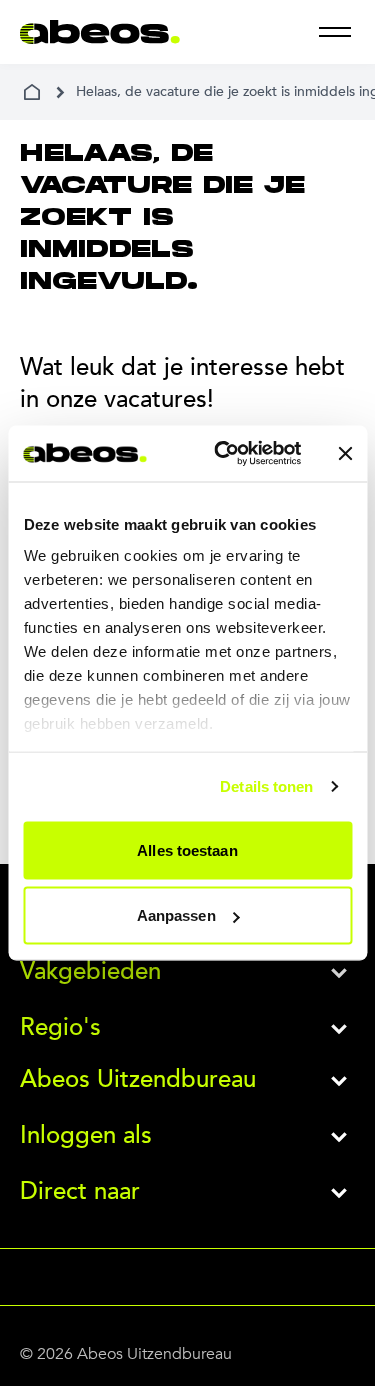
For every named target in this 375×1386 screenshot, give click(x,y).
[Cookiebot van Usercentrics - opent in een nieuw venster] (223, 454)
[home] (32, 92)
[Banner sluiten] (345, 453)
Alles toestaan (187, 849)
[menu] (335, 32)
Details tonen (266, 786)
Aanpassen (176, 915)
